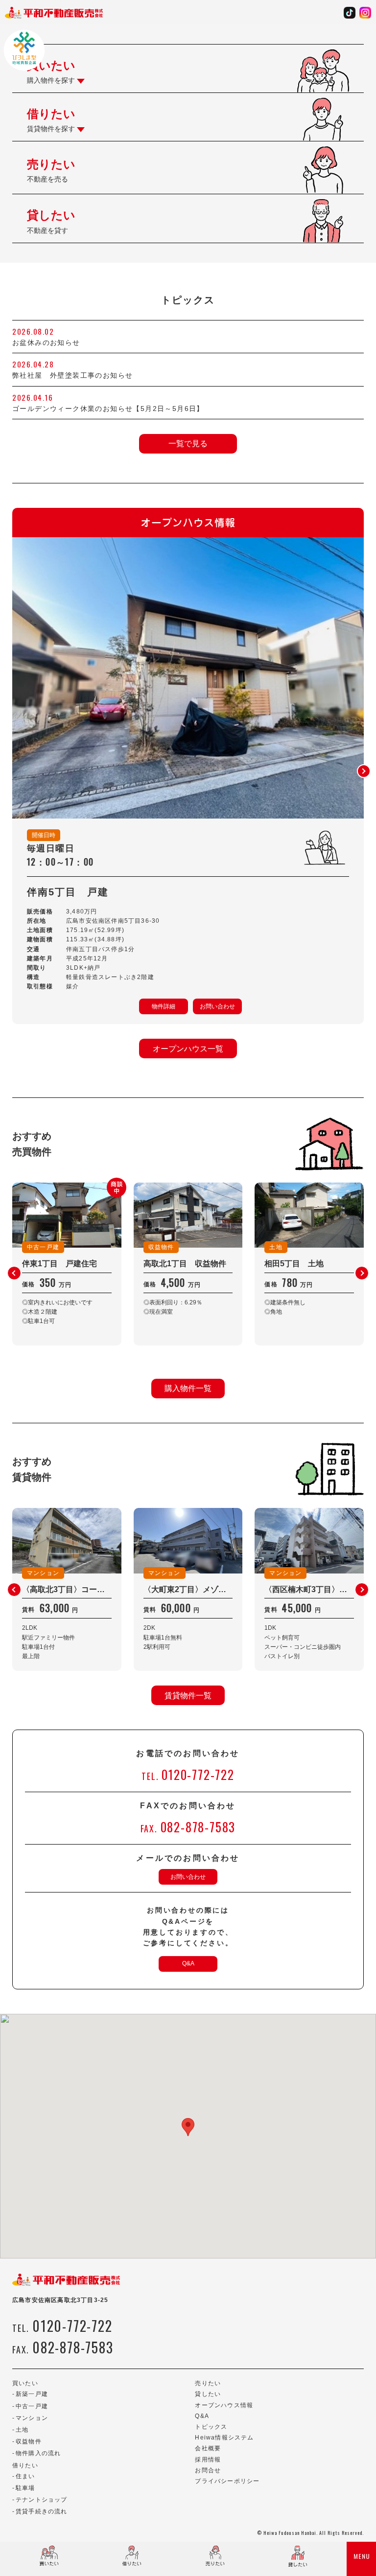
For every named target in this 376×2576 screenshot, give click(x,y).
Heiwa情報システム (224, 2438)
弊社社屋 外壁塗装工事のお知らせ (76, 375)
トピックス (211, 2427)
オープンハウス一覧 (188, 1049)
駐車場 (25, 2488)
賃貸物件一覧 (188, 1696)
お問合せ (208, 2470)
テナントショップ (42, 2500)
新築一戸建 (32, 2394)
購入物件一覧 (188, 1388)
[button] (364, 771)
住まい (25, 2476)
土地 (22, 2430)
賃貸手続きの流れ (42, 2511)
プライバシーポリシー (227, 2481)
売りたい (208, 2383)
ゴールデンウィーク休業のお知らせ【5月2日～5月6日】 (108, 409)
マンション (32, 2418)
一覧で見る (188, 444)
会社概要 (208, 2448)
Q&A (188, 1963)
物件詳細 (164, 1006)
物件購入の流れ (38, 2453)
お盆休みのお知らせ (46, 342)
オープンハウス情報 (224, 2405)
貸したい (208, 2394)
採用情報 (208, 2460)
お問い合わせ (217, 1006)
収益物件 (29, 2441)
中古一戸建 (32, 2406)
